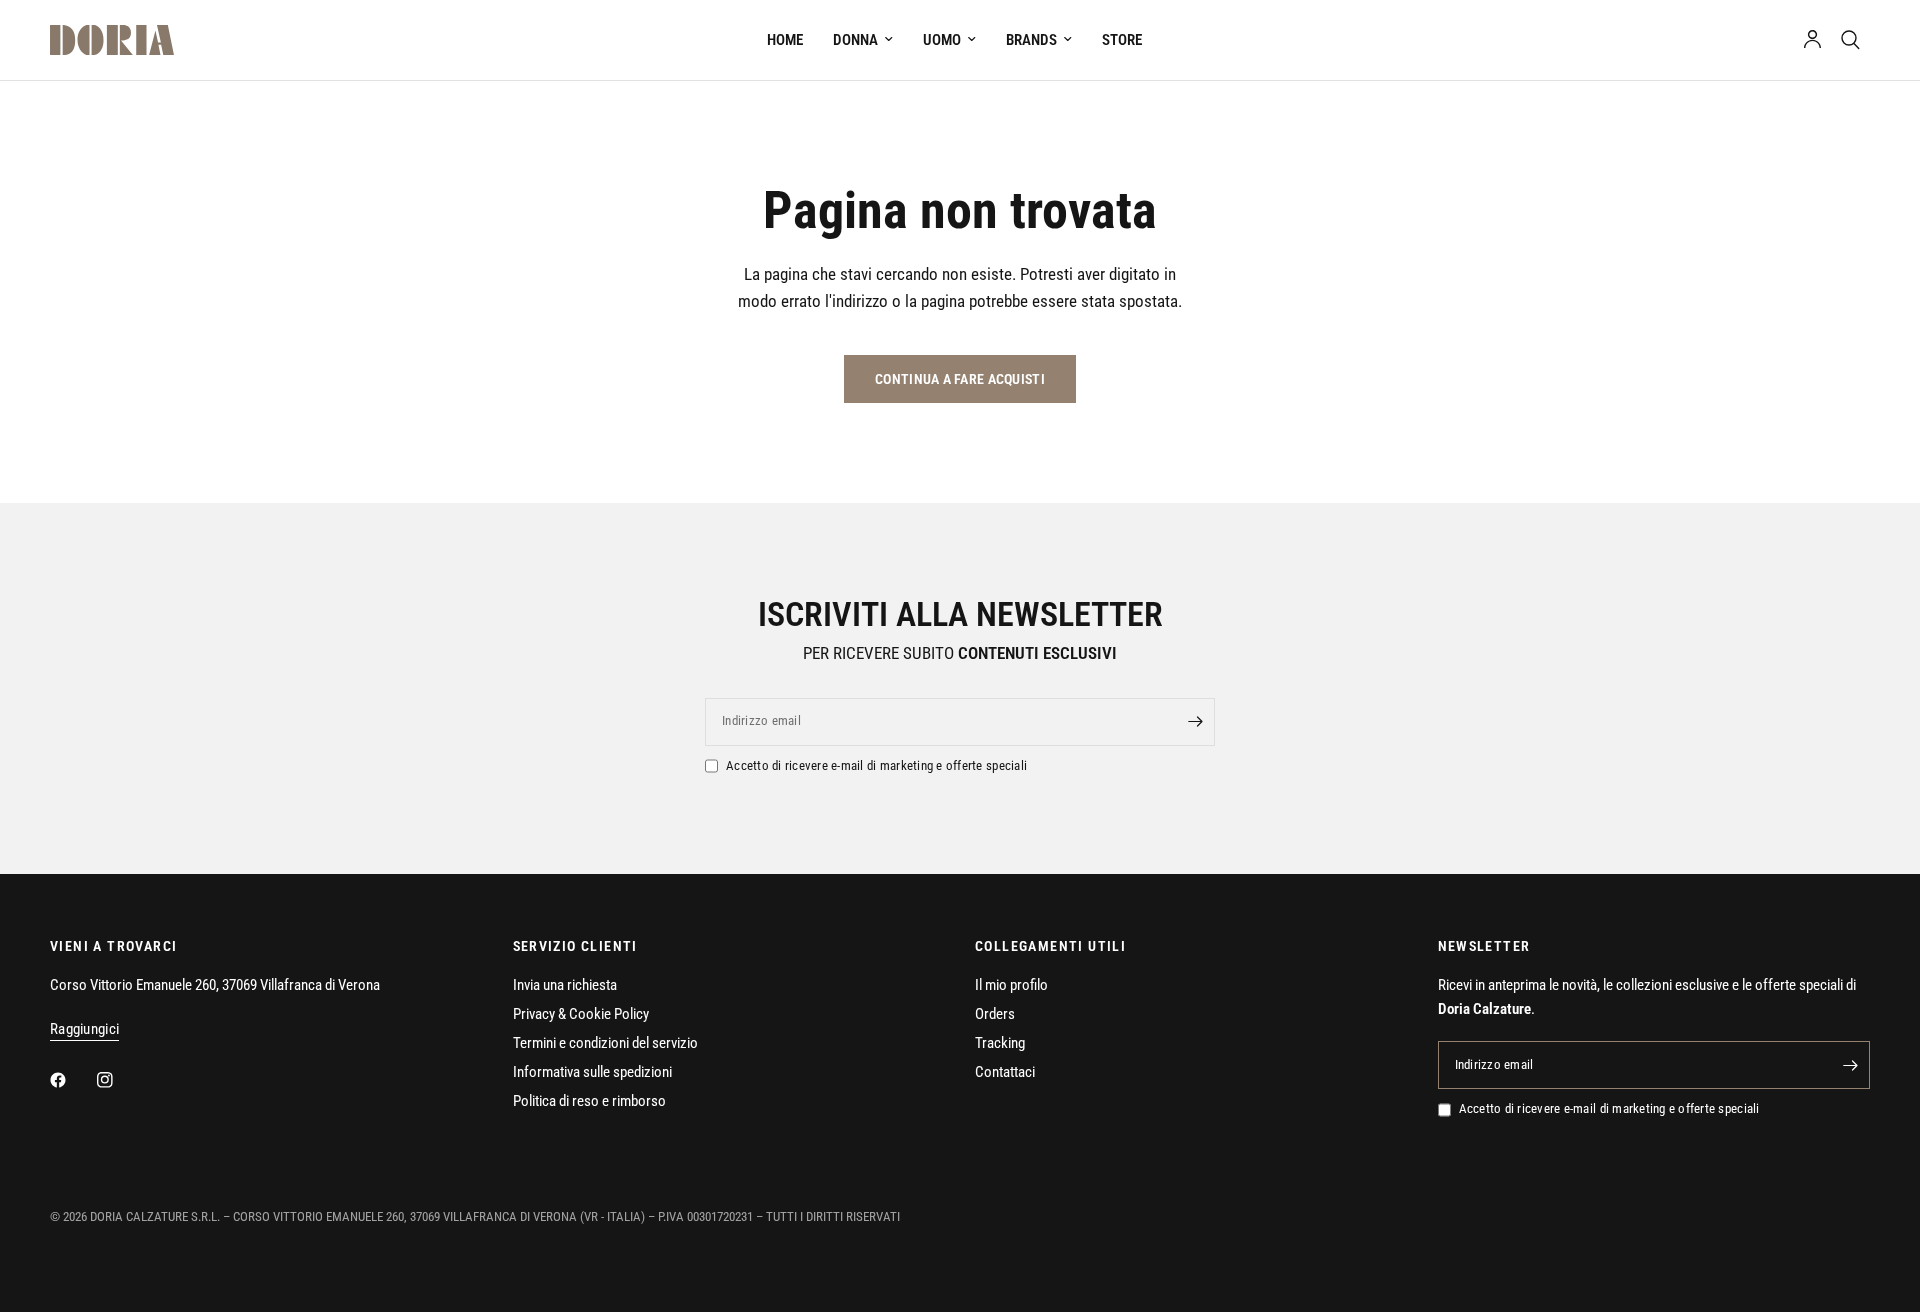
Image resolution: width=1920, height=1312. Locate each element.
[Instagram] (119, 1080)
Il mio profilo (1011, 985)
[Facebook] (72, 1080)
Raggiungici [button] (84, 1029)
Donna (855, 40)
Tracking (1000, 1043)
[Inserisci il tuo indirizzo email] (1195, 722)
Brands (1031, 40)
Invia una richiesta (565, 985)
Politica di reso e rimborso (589, 1101)
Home (785, 40)
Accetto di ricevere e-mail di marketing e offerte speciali (876, 765)
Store (1122, 40)
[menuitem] (785, 40)
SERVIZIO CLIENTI (575, 946)
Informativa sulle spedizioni (592, 1072)
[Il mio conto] (1812, 40)
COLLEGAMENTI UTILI (1050, 946)
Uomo (942, 40)
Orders (995, 1014)
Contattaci (1005, 1072)
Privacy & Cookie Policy (581, 1014)
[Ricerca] (1850, 40)
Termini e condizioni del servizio (605, 1043)
